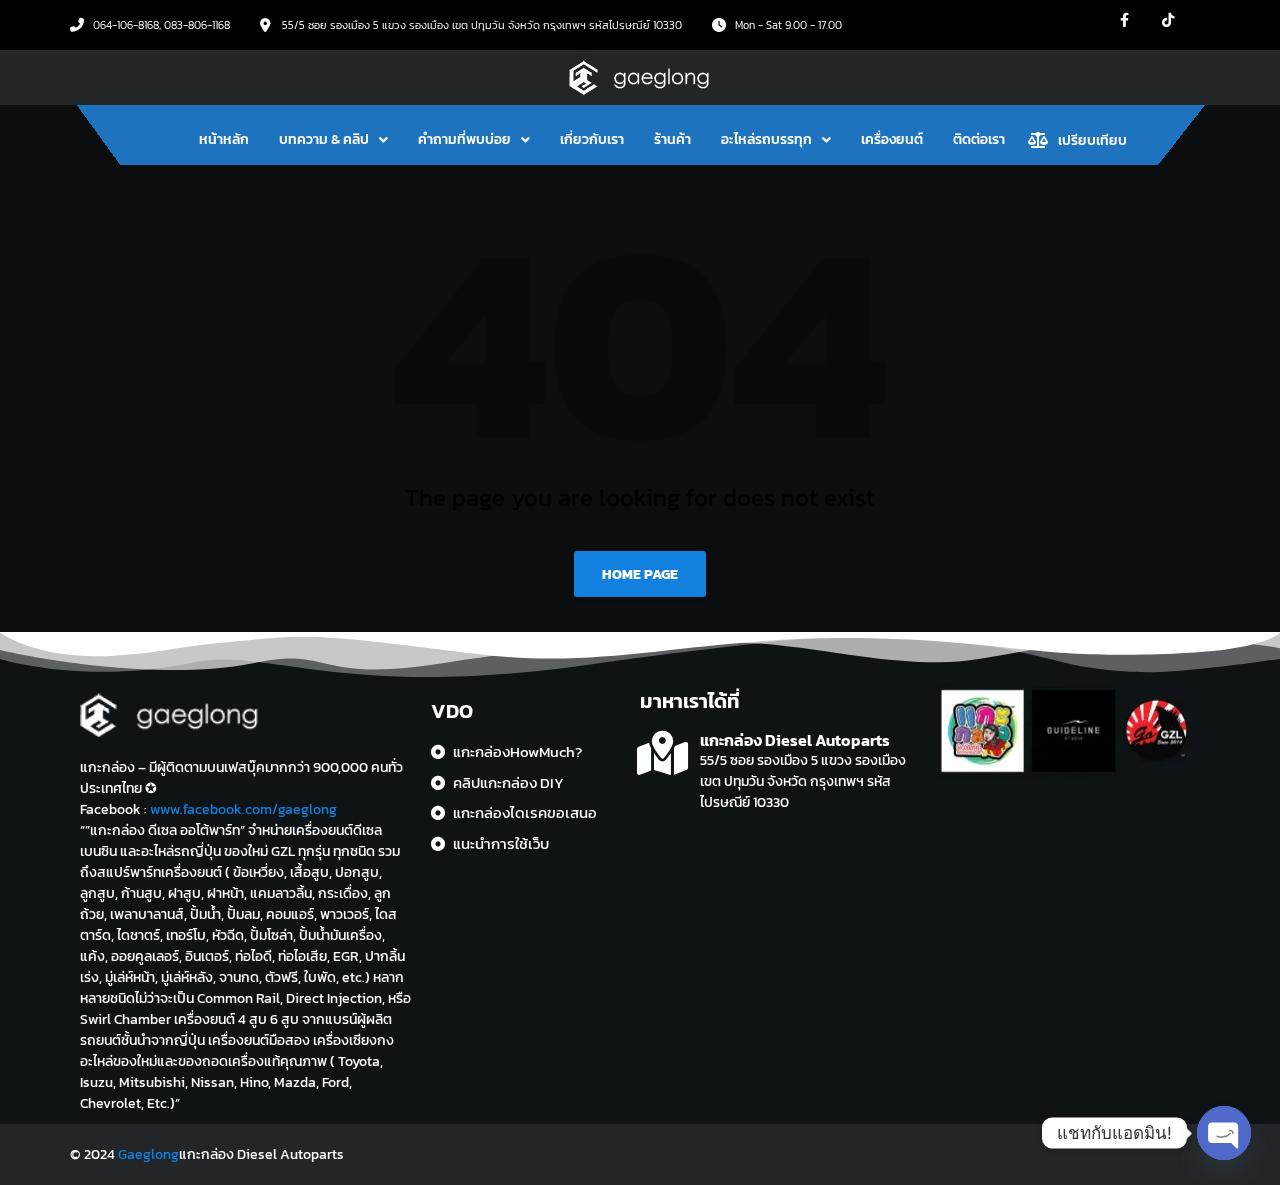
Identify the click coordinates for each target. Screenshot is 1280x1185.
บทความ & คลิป (324, 139)
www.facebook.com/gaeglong (243, 809)
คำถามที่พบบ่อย (464, 139)
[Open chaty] (1224, 1133)
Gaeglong (148, 1154)
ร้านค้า (672, 139)
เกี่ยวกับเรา (592, 139)
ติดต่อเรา (979, 139)
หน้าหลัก (224, 139)
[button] (333, 140)
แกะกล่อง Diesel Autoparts (795, 740)
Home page (640, 574)
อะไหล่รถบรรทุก (766, 139)
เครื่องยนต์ (892, 139)
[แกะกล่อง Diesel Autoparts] (662, 753)
